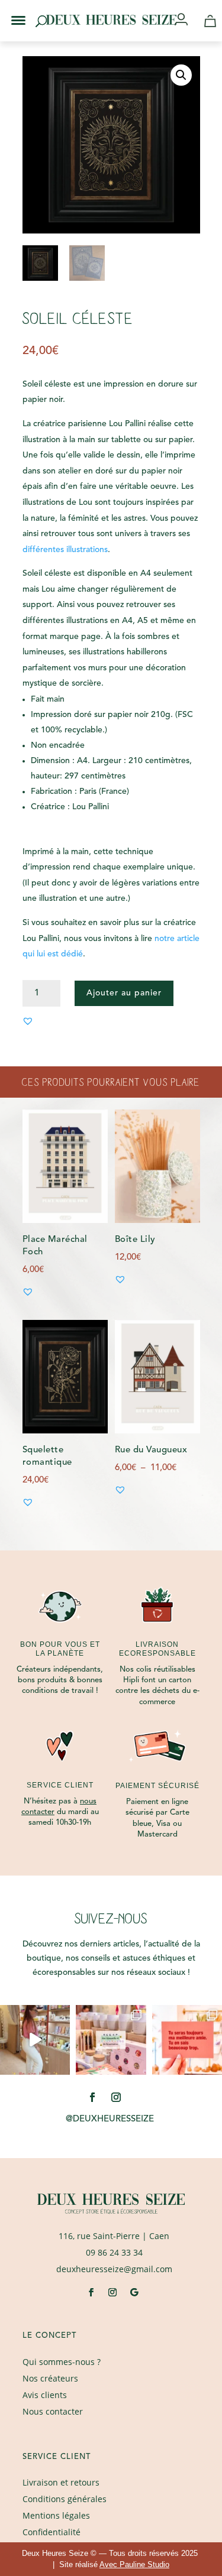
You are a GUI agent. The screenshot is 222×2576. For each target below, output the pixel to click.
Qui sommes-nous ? (62, 2362)
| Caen (114, 2236)
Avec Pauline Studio (134, 2564)
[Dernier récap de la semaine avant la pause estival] (111, 2040)
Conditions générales (65, 2499)
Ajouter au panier (124, 993)
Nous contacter (53, 2411)
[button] (11, 11)
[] (186, 20)
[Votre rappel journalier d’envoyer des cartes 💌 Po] (187, 2040)
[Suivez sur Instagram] (116, 2097)
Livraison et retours (61, 2482)
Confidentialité (52, 2532)
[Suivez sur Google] (134, 2292)
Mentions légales (56, 2515)
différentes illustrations (65, 550)
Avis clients (45, 2395)
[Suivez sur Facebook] (92, 2097)
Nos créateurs (50, 2378)
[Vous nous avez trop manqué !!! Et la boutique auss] (35, 2040)
